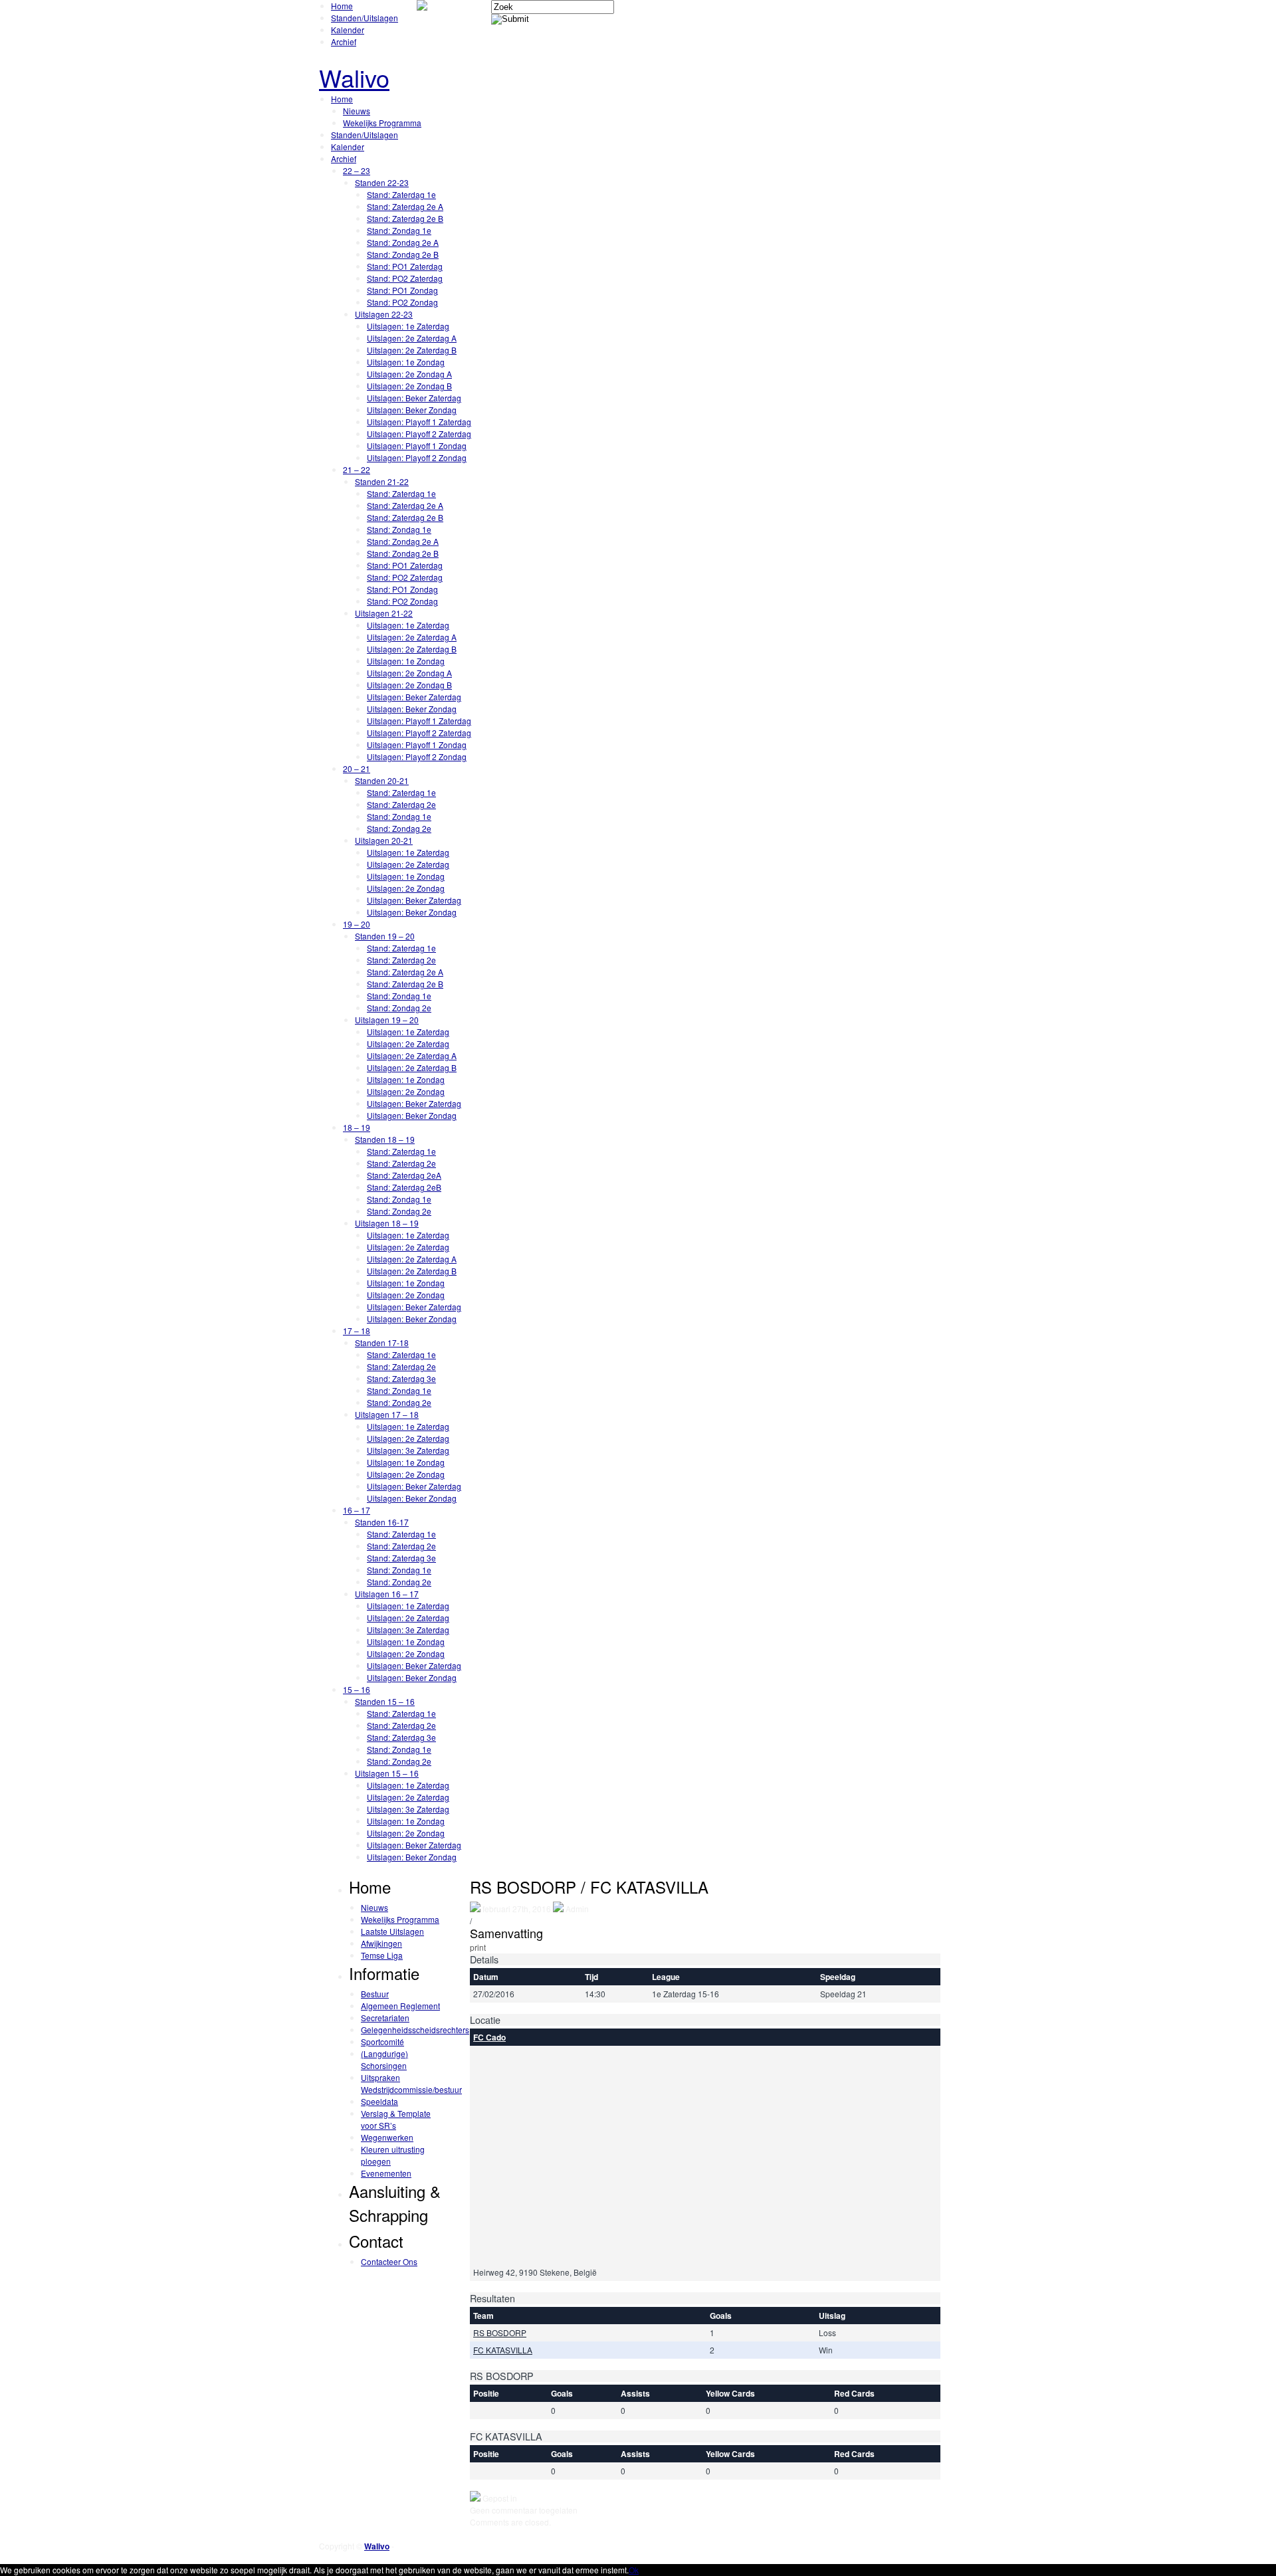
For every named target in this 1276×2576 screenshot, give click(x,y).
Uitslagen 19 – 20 (387, 1020)
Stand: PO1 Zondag (402, 290)
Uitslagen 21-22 (384, 613)
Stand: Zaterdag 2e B (405, 218)
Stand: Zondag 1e (399, 230)
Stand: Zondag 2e (399, 828)
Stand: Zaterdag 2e (401, 804)
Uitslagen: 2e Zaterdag (408, 864)
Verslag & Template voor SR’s (396, 2119)
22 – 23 (357, 170)
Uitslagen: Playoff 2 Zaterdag (419, 434)
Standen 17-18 (382, 1342)
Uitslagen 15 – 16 (387, 1773)
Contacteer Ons (389, 2261)
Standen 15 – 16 (385, 1701)
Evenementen (386, 2173)
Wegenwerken (387, 2137)
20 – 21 (357, 768)
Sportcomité (382, 2041)
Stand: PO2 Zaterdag (405, 278)
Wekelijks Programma (382, 123)
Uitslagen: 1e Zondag (406, 362)
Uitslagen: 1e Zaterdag (408, 326)
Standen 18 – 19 (385, 1139)
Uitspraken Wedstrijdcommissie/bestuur (411, 2083)
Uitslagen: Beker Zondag (412, 410)
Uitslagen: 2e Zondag (406, 888)
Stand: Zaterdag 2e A (405, 206)
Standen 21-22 (382, 481)
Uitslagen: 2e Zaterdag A (412, 338)
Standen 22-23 (382, 182)
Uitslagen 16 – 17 (387, 1594)
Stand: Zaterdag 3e (401, 1378)
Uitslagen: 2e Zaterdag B (412, 350)
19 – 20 (357, 924)
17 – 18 (357, 1331)
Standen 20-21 (382, 780)
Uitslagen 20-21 (384, 840)
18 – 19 (357, 1127)
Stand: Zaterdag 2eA (404, 1175)
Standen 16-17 (382, 1522)
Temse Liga (382, 1955)
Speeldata (379, 2101)
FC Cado (489, 2037)
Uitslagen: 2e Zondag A (409, 374)
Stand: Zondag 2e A (403, 242)
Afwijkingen (381, 1943)
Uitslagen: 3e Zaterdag (408, 1450)
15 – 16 (357, 1689)
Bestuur (375, 1994)
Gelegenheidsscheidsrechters (415, 2030)
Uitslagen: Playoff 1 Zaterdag (419, 422)
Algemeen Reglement (400, 2006)
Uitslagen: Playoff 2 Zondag (417, 457)
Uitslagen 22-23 (384, 314)
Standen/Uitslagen (365, 18)
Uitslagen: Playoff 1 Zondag (417, 446)
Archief (344, 42)
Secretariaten (385, 2018)
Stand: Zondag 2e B (403, 254)
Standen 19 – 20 (385, 936)
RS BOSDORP (500, 2332)
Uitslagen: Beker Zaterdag (414, 398)
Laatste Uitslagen (392, 1931)
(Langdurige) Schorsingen (384, 2059)
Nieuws (357, 111)
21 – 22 (357, 469)
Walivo (354, 77)
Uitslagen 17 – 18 (387, 1414)
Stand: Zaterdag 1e (401, 194)
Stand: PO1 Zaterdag (405, 266)
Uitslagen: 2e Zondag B (409, 386)
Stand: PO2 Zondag (402, 302)
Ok (634, 2570)
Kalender (348, 30)
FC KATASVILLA (503, 2350)
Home (342, 6)
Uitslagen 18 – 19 (387, 1223)
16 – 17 (357, 1510)
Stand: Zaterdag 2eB (404, 1187)
